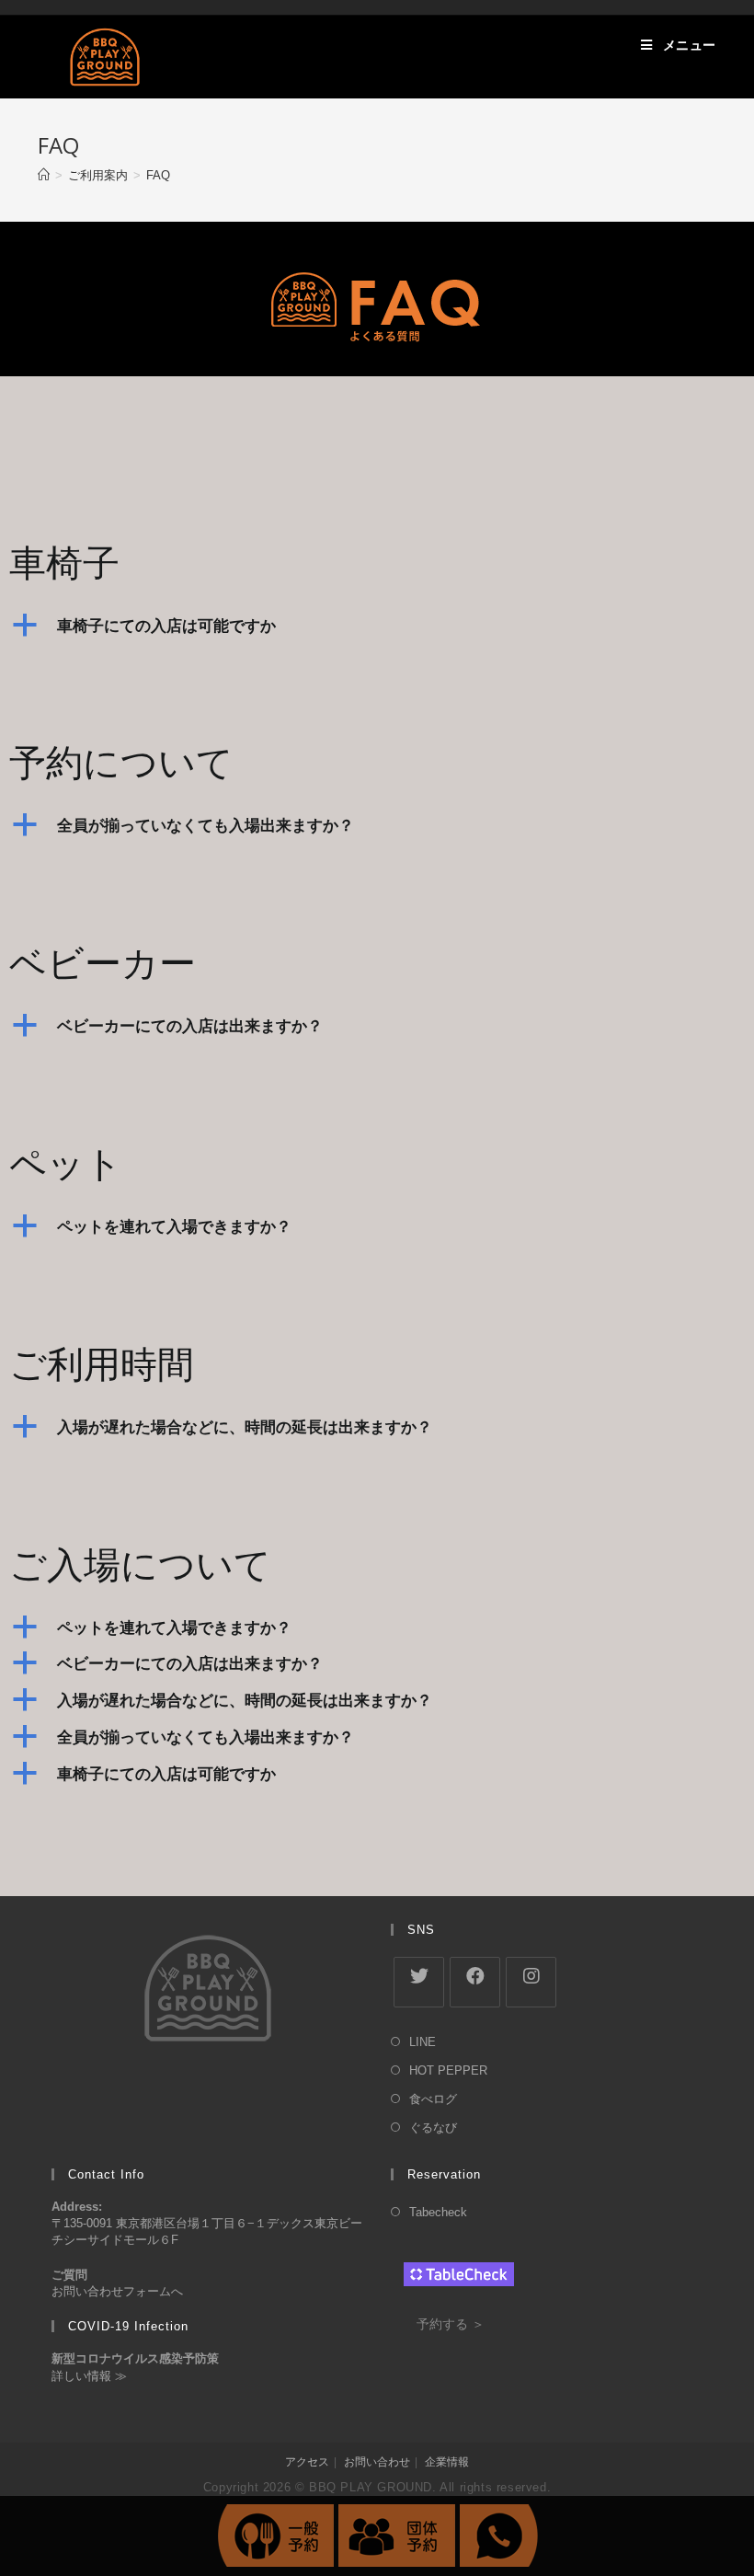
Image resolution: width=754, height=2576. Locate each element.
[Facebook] (475, 1982)
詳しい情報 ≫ (89, 2376)
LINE (423, 2042)
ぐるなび (433, 2127)
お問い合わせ (377, 2462)
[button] (377, 626)
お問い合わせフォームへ (117, 2291)
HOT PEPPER (448, 2070)
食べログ (433, 2099)
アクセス (307, 2462)
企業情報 (447, 2462)
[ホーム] (44, 175)
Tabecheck (438, 2212)
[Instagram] (531, 1982)
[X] (419, 1982)
